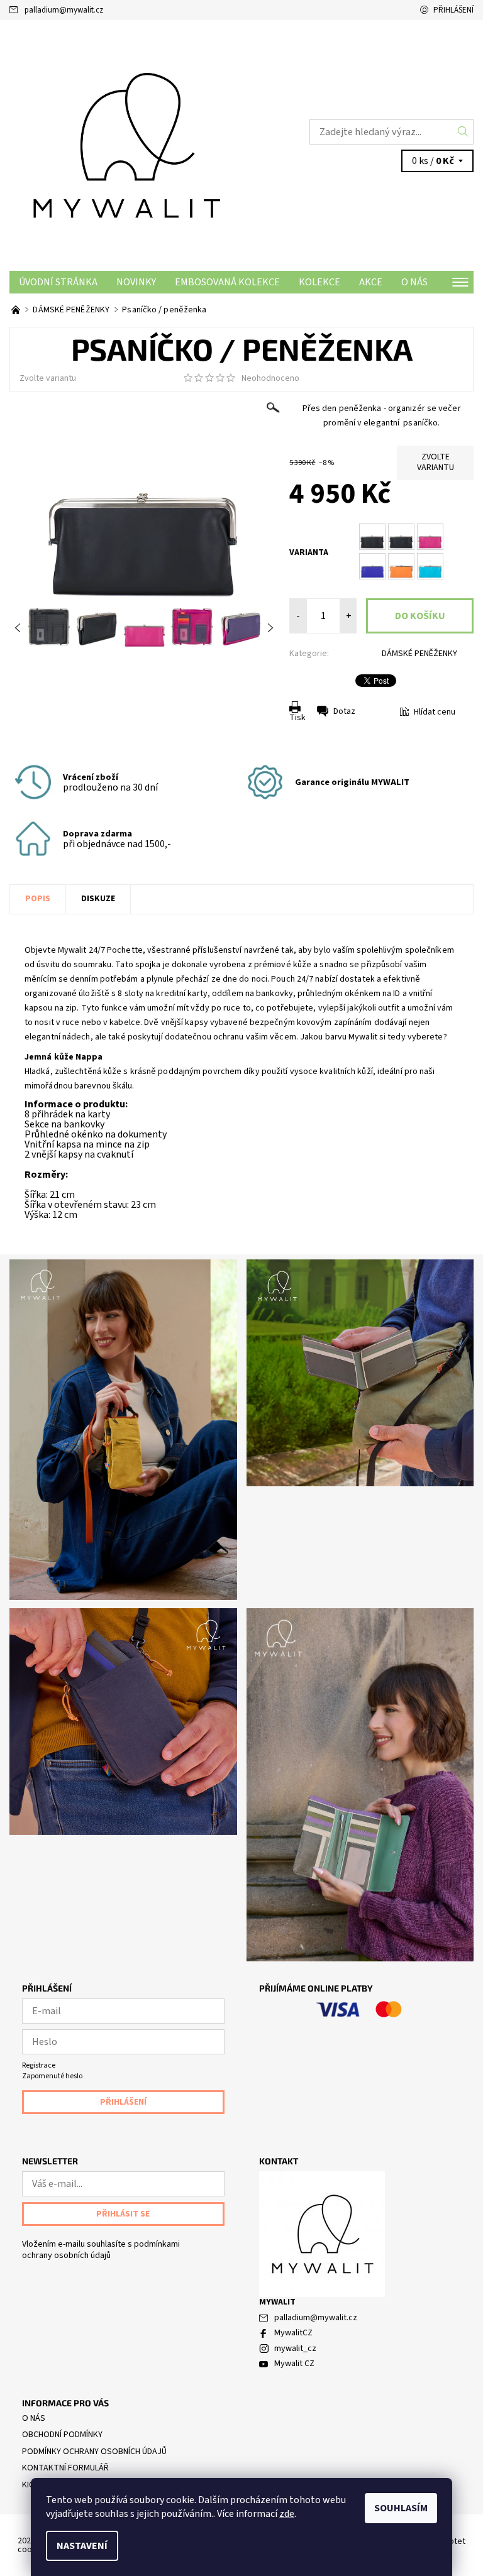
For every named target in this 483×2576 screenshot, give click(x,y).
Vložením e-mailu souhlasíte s (101, 2250)
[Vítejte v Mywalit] (17, 310)
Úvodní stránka (58, 282)
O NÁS (414, 282)
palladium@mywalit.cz (64, 10)
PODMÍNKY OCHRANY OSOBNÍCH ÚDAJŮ (94, 2452)
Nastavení (82, 2546)
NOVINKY (136, 282)
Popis (38, 899)
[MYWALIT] (125, 145)
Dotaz (344, 711)
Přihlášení (453, 10)
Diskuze (98, 899)
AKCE (371, 282)
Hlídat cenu (435, 712)
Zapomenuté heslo (52, 2076)
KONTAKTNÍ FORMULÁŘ (65, 2468)
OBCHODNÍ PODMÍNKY (62, 2435)
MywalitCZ (293, 2333)
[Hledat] (463, 132)
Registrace (39, 2065)
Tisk (297, 718)
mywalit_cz (295, 2349)
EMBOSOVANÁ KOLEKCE (227, 282)
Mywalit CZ (294, 2364)
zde (287, 2514)
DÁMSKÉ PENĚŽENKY (419, 654)
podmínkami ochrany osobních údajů (101, 2250)
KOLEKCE (319, 282)
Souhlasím (401, 2508)
